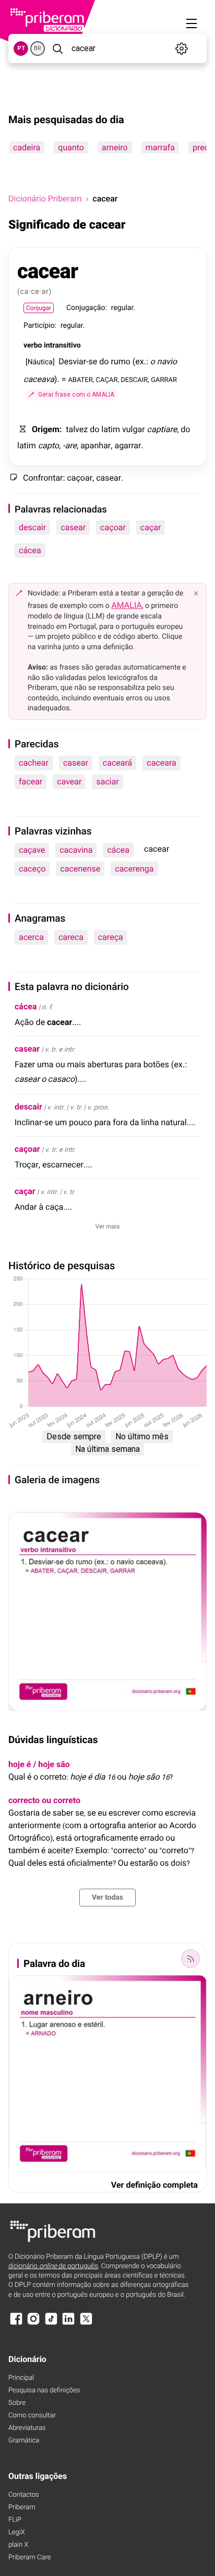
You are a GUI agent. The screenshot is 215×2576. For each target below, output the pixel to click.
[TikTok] (51, 2324)
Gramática (24, 2441)
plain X (18, 2545)
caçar (151, 527)
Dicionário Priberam (45, 199)
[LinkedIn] (68, 2324)
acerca (31, 937)
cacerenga (134, 869)
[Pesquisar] (57, 49)
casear (73, 527)
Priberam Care (29, 2557)
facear (31, 782)
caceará (117, 763)
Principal (21, 2378)
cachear (34, 763)
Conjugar (39, 308)
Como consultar (32, 2416)
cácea (30, 550)
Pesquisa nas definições (44, 2390)
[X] (86, 2324)
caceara (161, 763)
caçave (32, 850)
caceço (32, 869)
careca (71, 937)
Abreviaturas (27, 2428)
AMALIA (127, 605)
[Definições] (181, 49)
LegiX (17, 2532)
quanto (71, 147)
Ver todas (107, 1898)
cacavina (76, 850)
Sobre (17, 2403)
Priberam (22, 2507)
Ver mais (108, 1226)
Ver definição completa (154, 2185)
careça (111, 937)
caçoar (113, 527)
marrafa (160, 147)
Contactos (24, 2495)
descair (32, 527)
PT (21, 48)
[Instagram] (33, 2324)
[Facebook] (16, 2324)
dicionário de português (53, 2266)
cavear (69, 782)
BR (38, 48)
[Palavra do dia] (190, 1959)
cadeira (27, 147)
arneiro (115, 147)
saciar (107, 782)
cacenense (80, 869)
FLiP (15, 2520)
